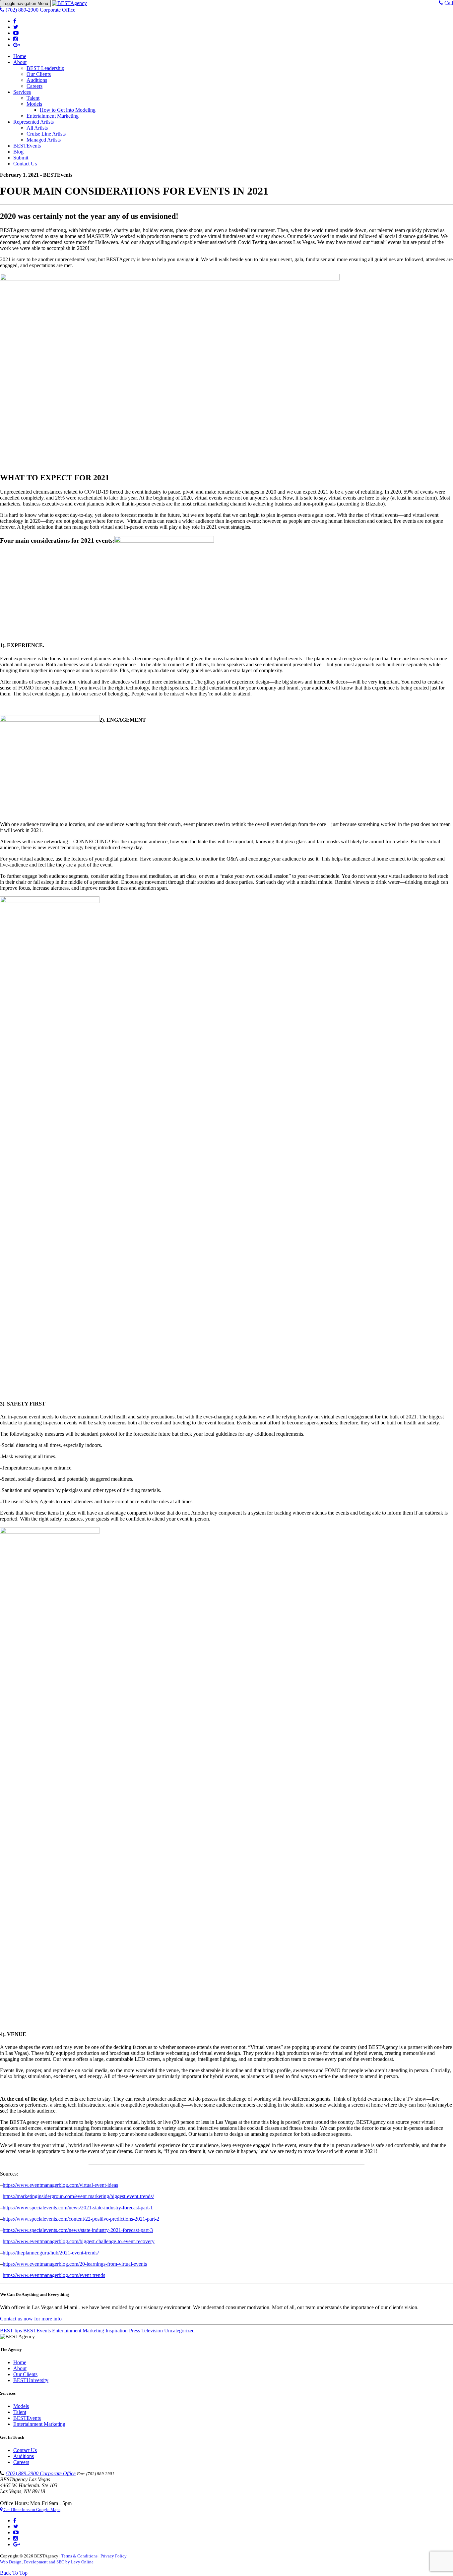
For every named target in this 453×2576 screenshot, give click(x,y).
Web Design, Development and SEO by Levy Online (47, 2562)
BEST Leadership (45, 68)
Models (34, 104)
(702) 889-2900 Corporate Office (41, 2473)
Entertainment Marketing (53, 116)
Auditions (37, 80)
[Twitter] (16, 27)
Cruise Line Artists (46, 134)
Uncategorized (179, 2331)
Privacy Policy (114, 2556)
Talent (33, 98)
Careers (34, 86)
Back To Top (14, 2573)
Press (134, 2331)
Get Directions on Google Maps (32, 2510)
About (20, 62)
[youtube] (16, 33)
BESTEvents (27, 146)
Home (20, 56)
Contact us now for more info (31, 2319)
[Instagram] (16, 39)
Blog (18, 152)
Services (22, 92)
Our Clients (39, 74)
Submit (21, 158)
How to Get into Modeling (68, 110)
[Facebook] (15, 21)
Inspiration (117, 2331)
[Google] (17, 45)
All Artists (37, 128)
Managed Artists (44, 140)
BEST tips (11, 2331)
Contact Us (25, 164)
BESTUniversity (31, 2380)
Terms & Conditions (79, 2556)
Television (152, 2331)
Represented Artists (33, 122)
